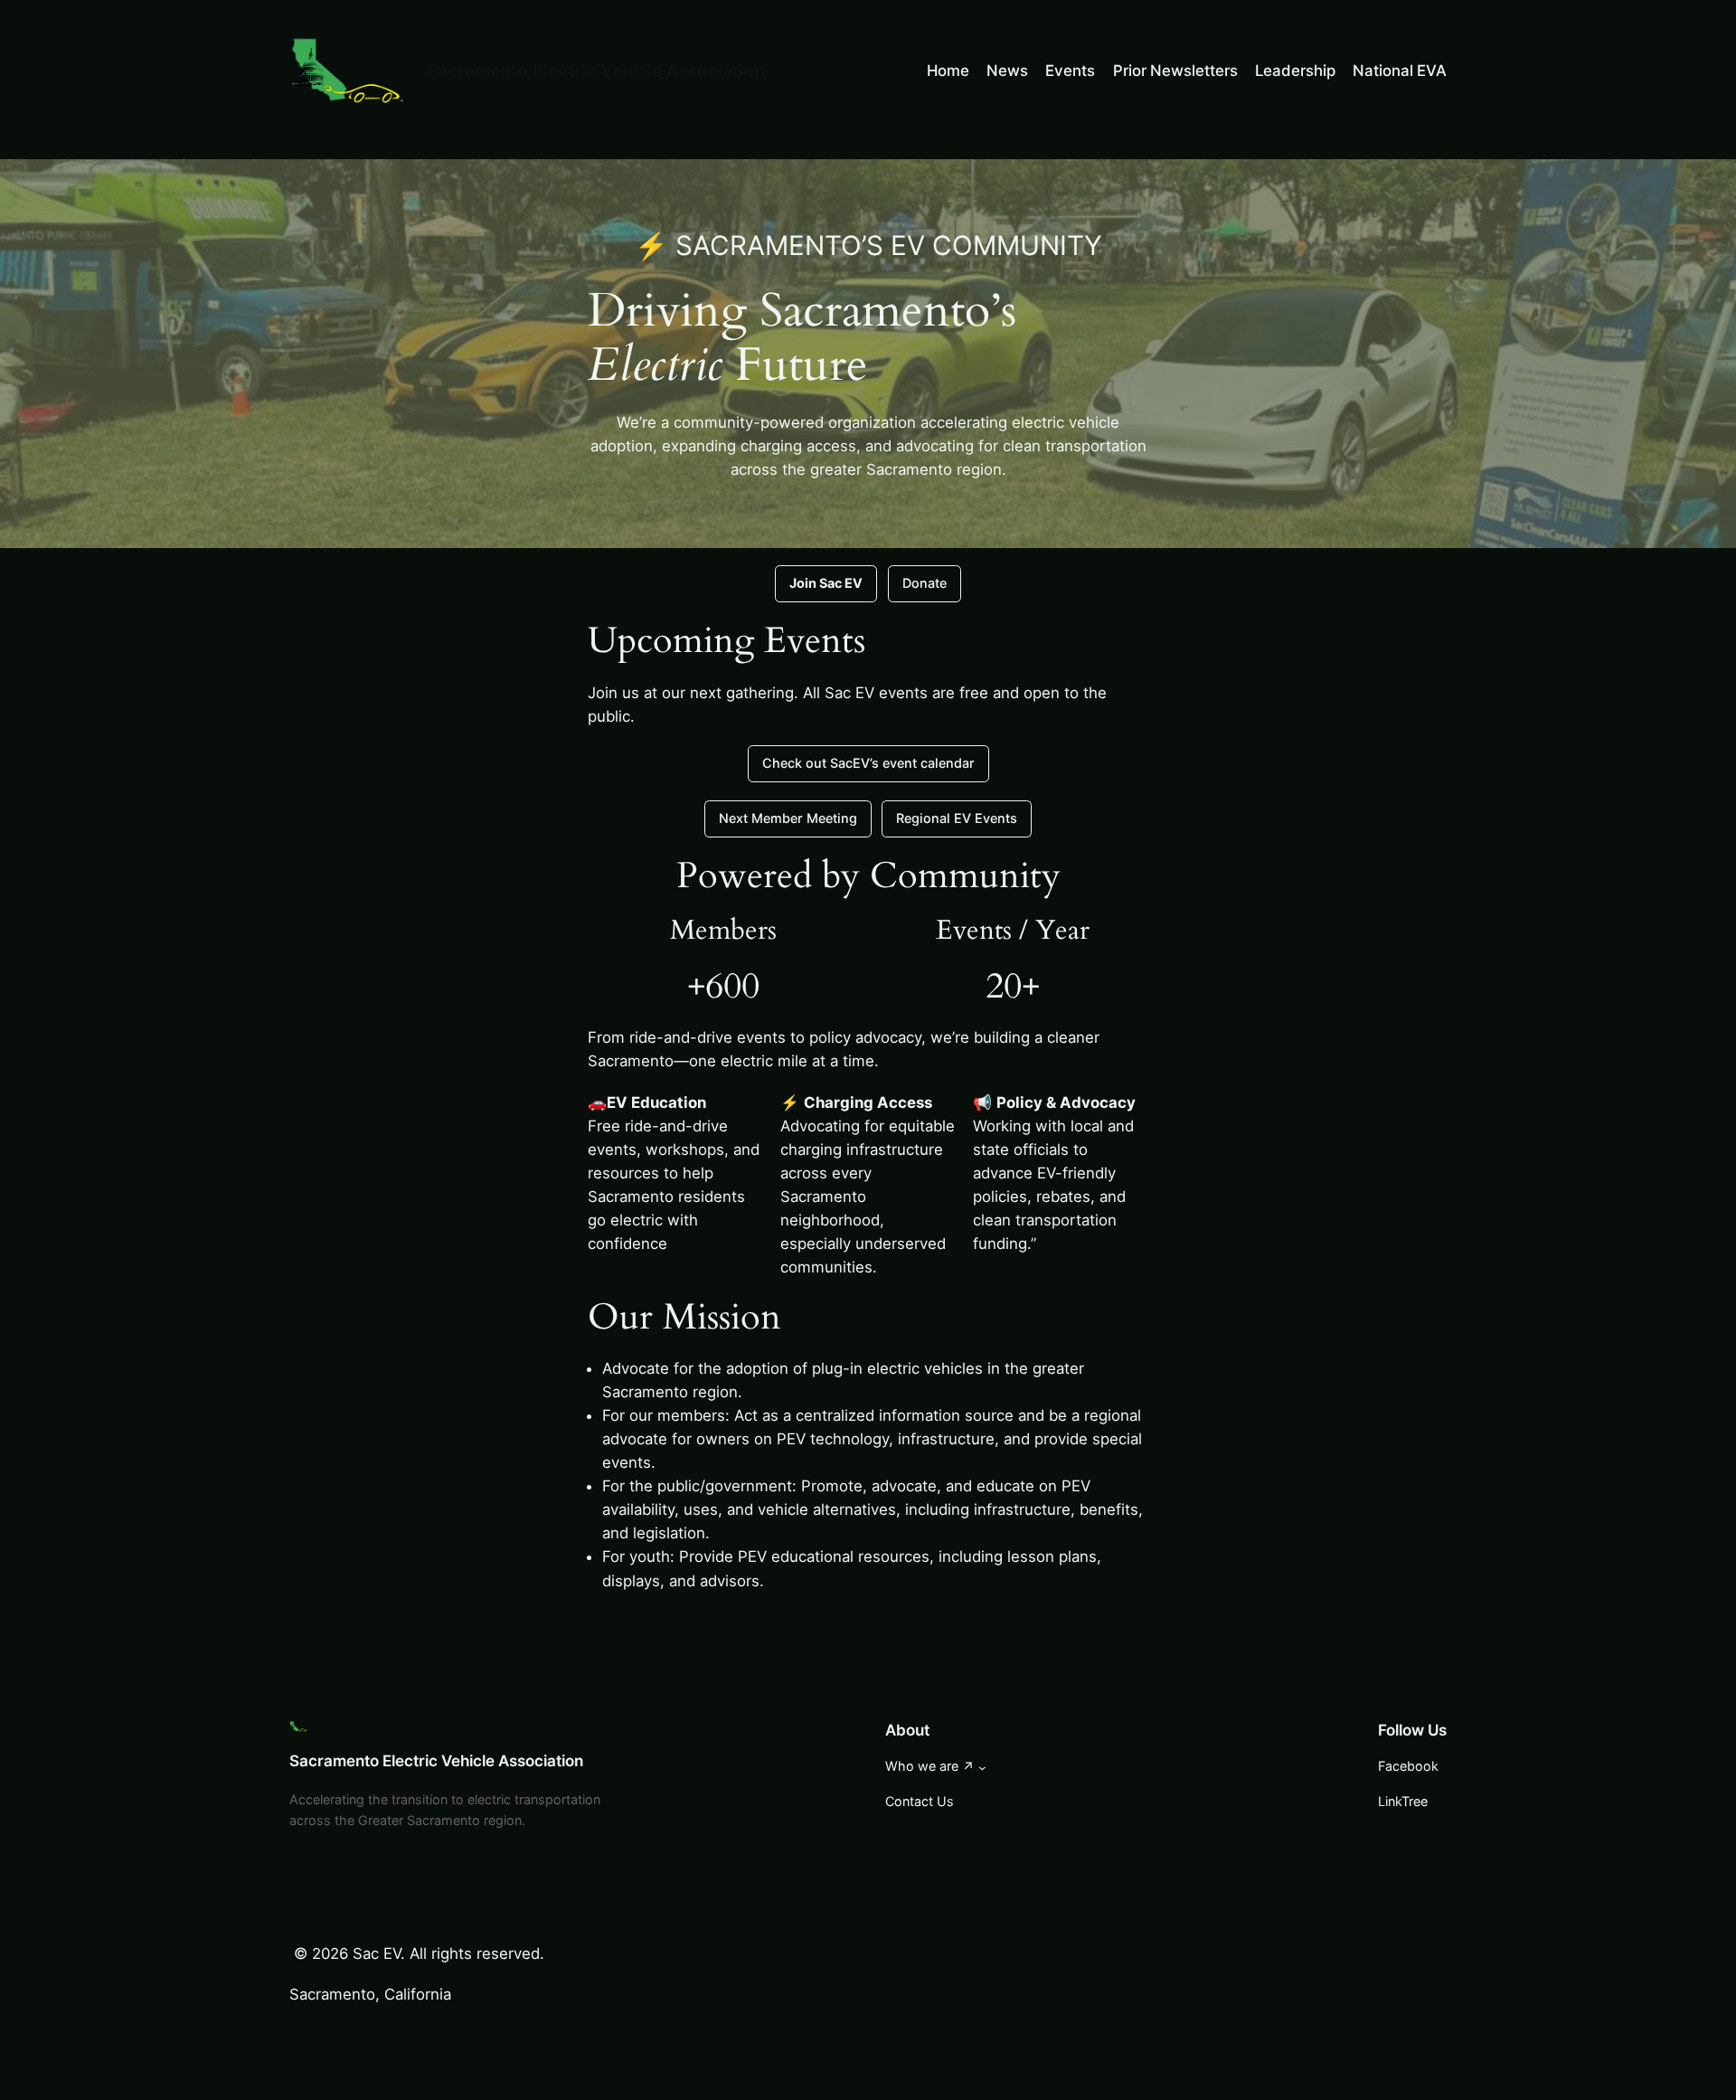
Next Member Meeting (788, 818)
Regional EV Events (957, 818)
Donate (925, 583)
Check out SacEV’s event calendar (868, 763)
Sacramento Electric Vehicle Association (596, 71)
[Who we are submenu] (982, 1768)
